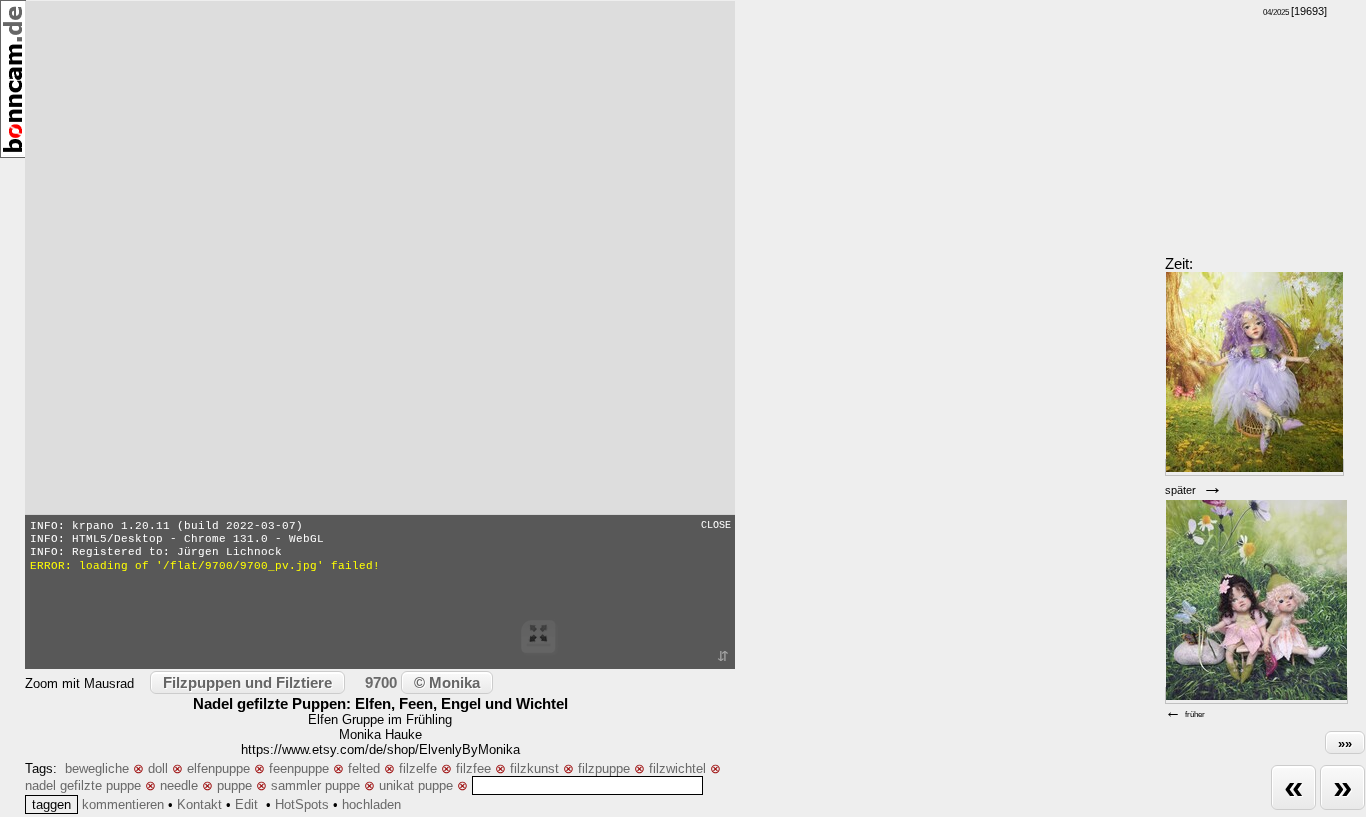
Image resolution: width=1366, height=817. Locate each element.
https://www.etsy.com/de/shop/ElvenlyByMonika (380, 749)
